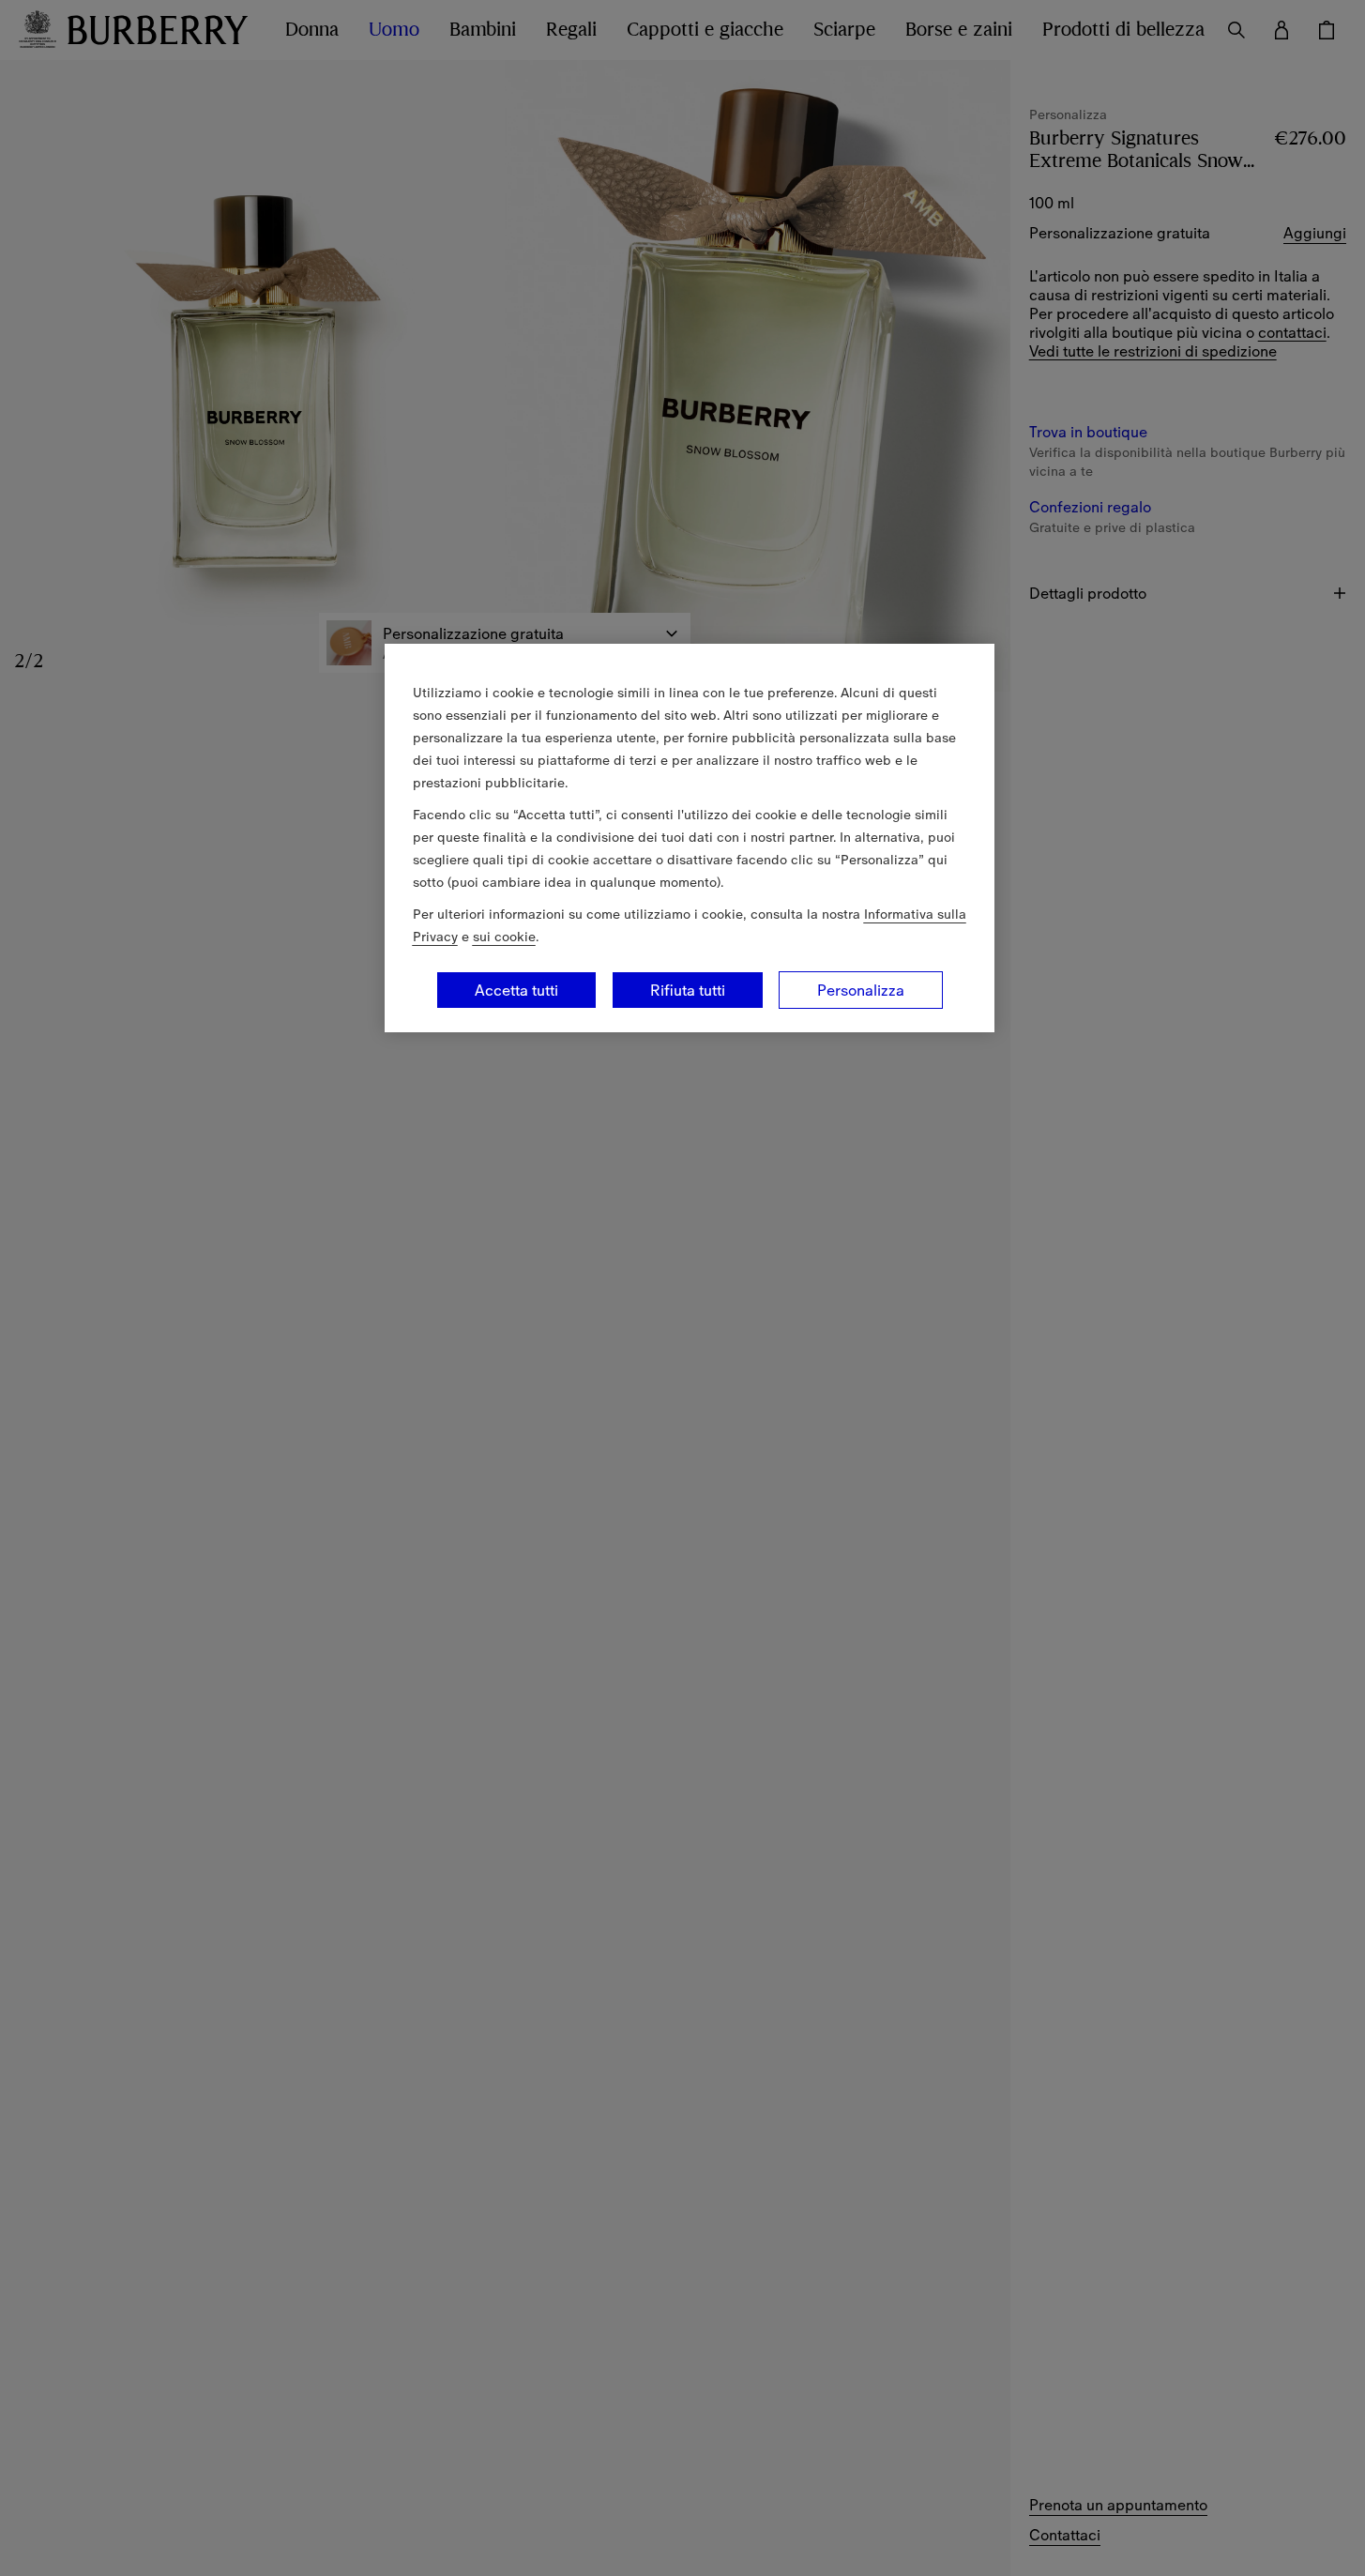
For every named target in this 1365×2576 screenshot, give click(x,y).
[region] (690, 838)
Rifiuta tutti (688, 990)
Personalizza (861, 990)
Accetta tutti (516, 990)
